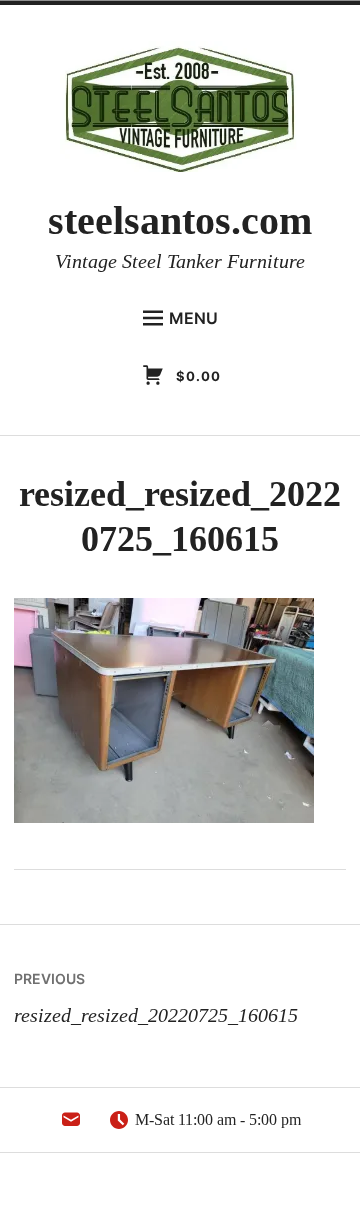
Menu (193, 318)
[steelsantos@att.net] (71, 1125)
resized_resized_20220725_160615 (156, 998)
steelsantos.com (180, 220)
